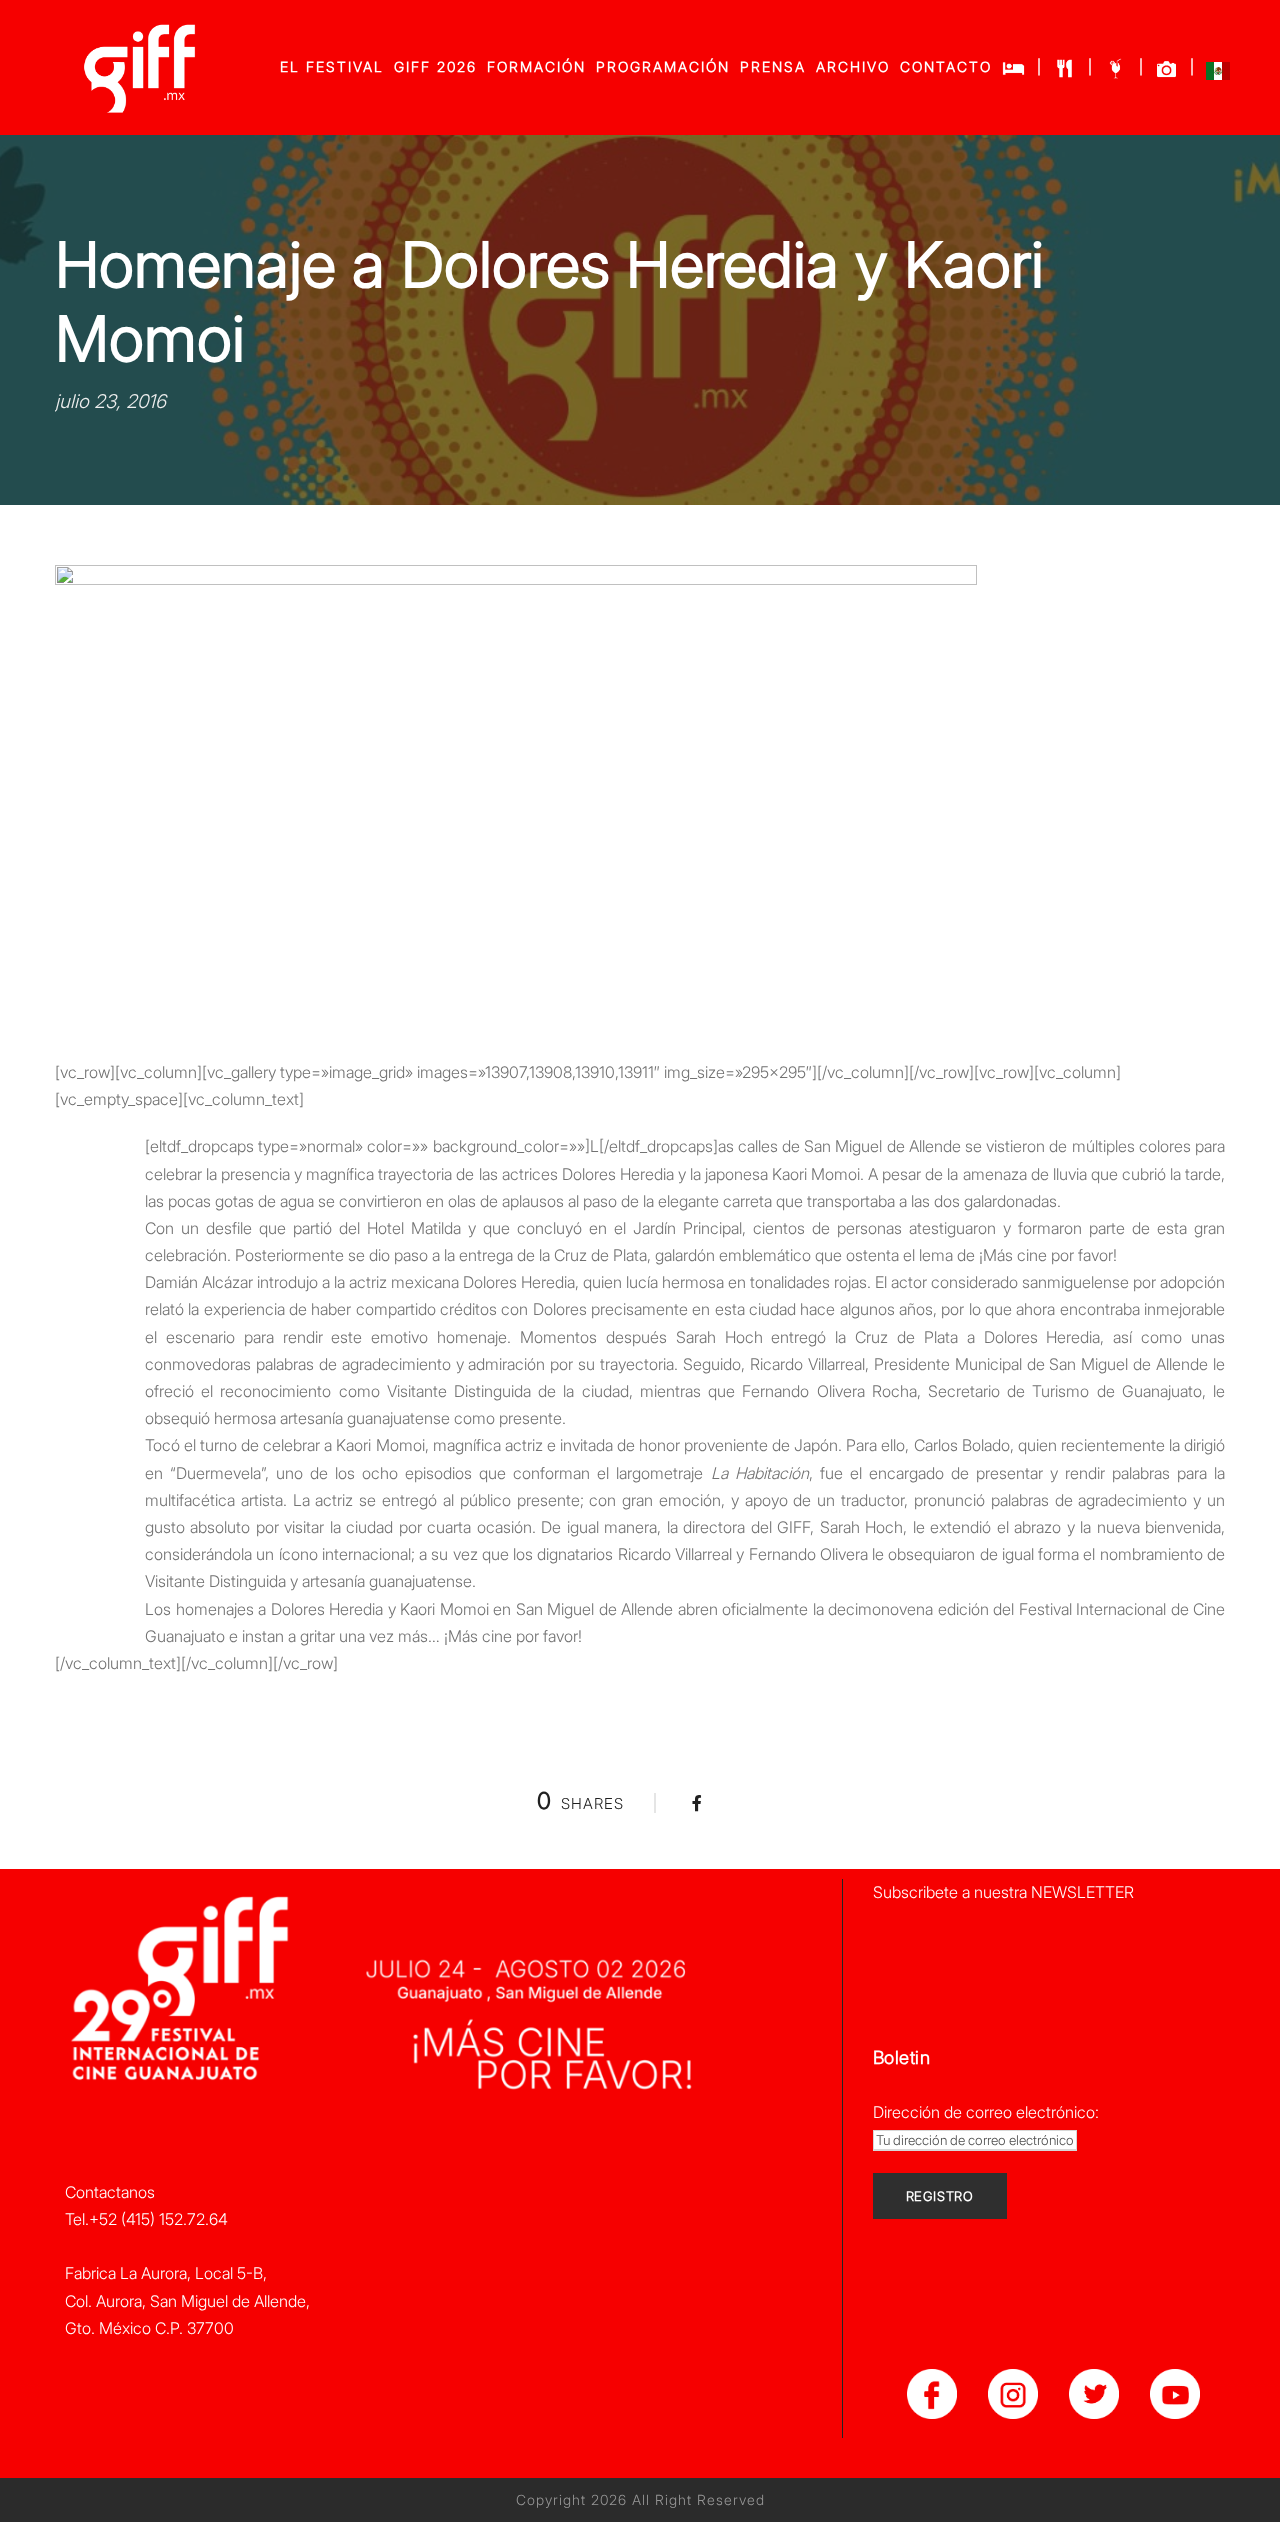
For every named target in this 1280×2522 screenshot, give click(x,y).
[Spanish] (1218, 75)
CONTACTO (946, 66)
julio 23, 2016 (110, 401)
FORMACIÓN (536, 66)
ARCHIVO (853, 66)
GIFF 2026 (435, 66)
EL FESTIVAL (332, 66)
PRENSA (773, 66)
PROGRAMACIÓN (663, 66)
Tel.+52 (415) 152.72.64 (146, 2219)
